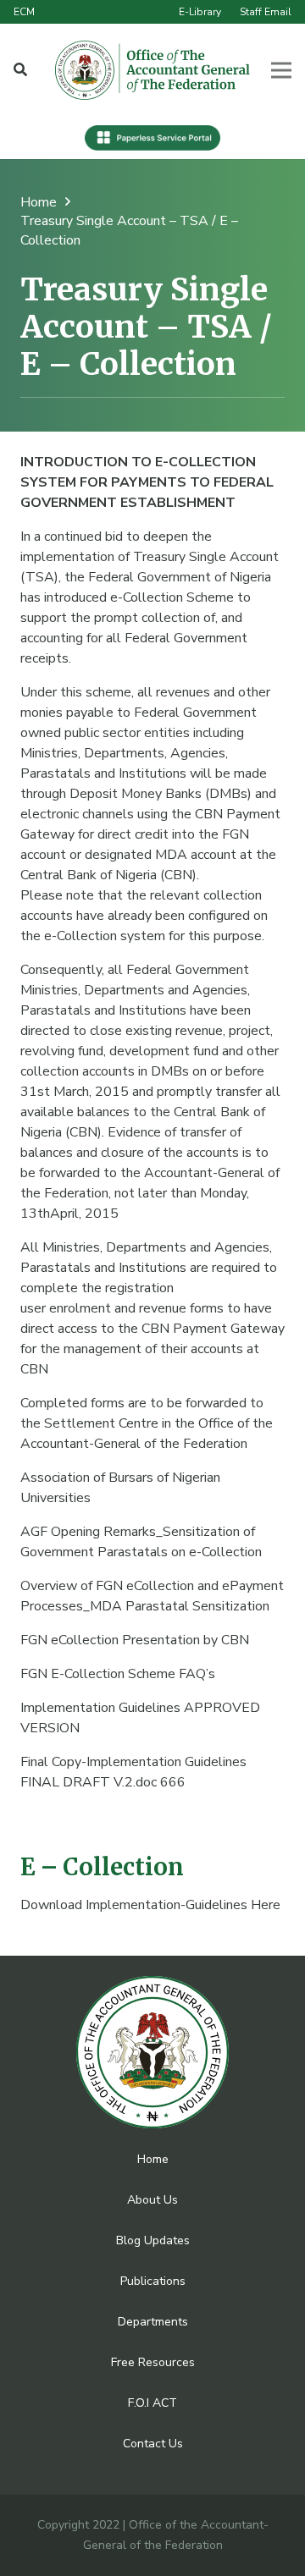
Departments (153, 2322)
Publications (153, 2281)
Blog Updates (153, 2240)
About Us (152, 2200)
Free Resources (153, 2362)
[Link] (153, 70)
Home (153, 2159)
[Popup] (20, 70)
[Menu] (281, 70)
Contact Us (153, 2444)
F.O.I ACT (152, 2403)
